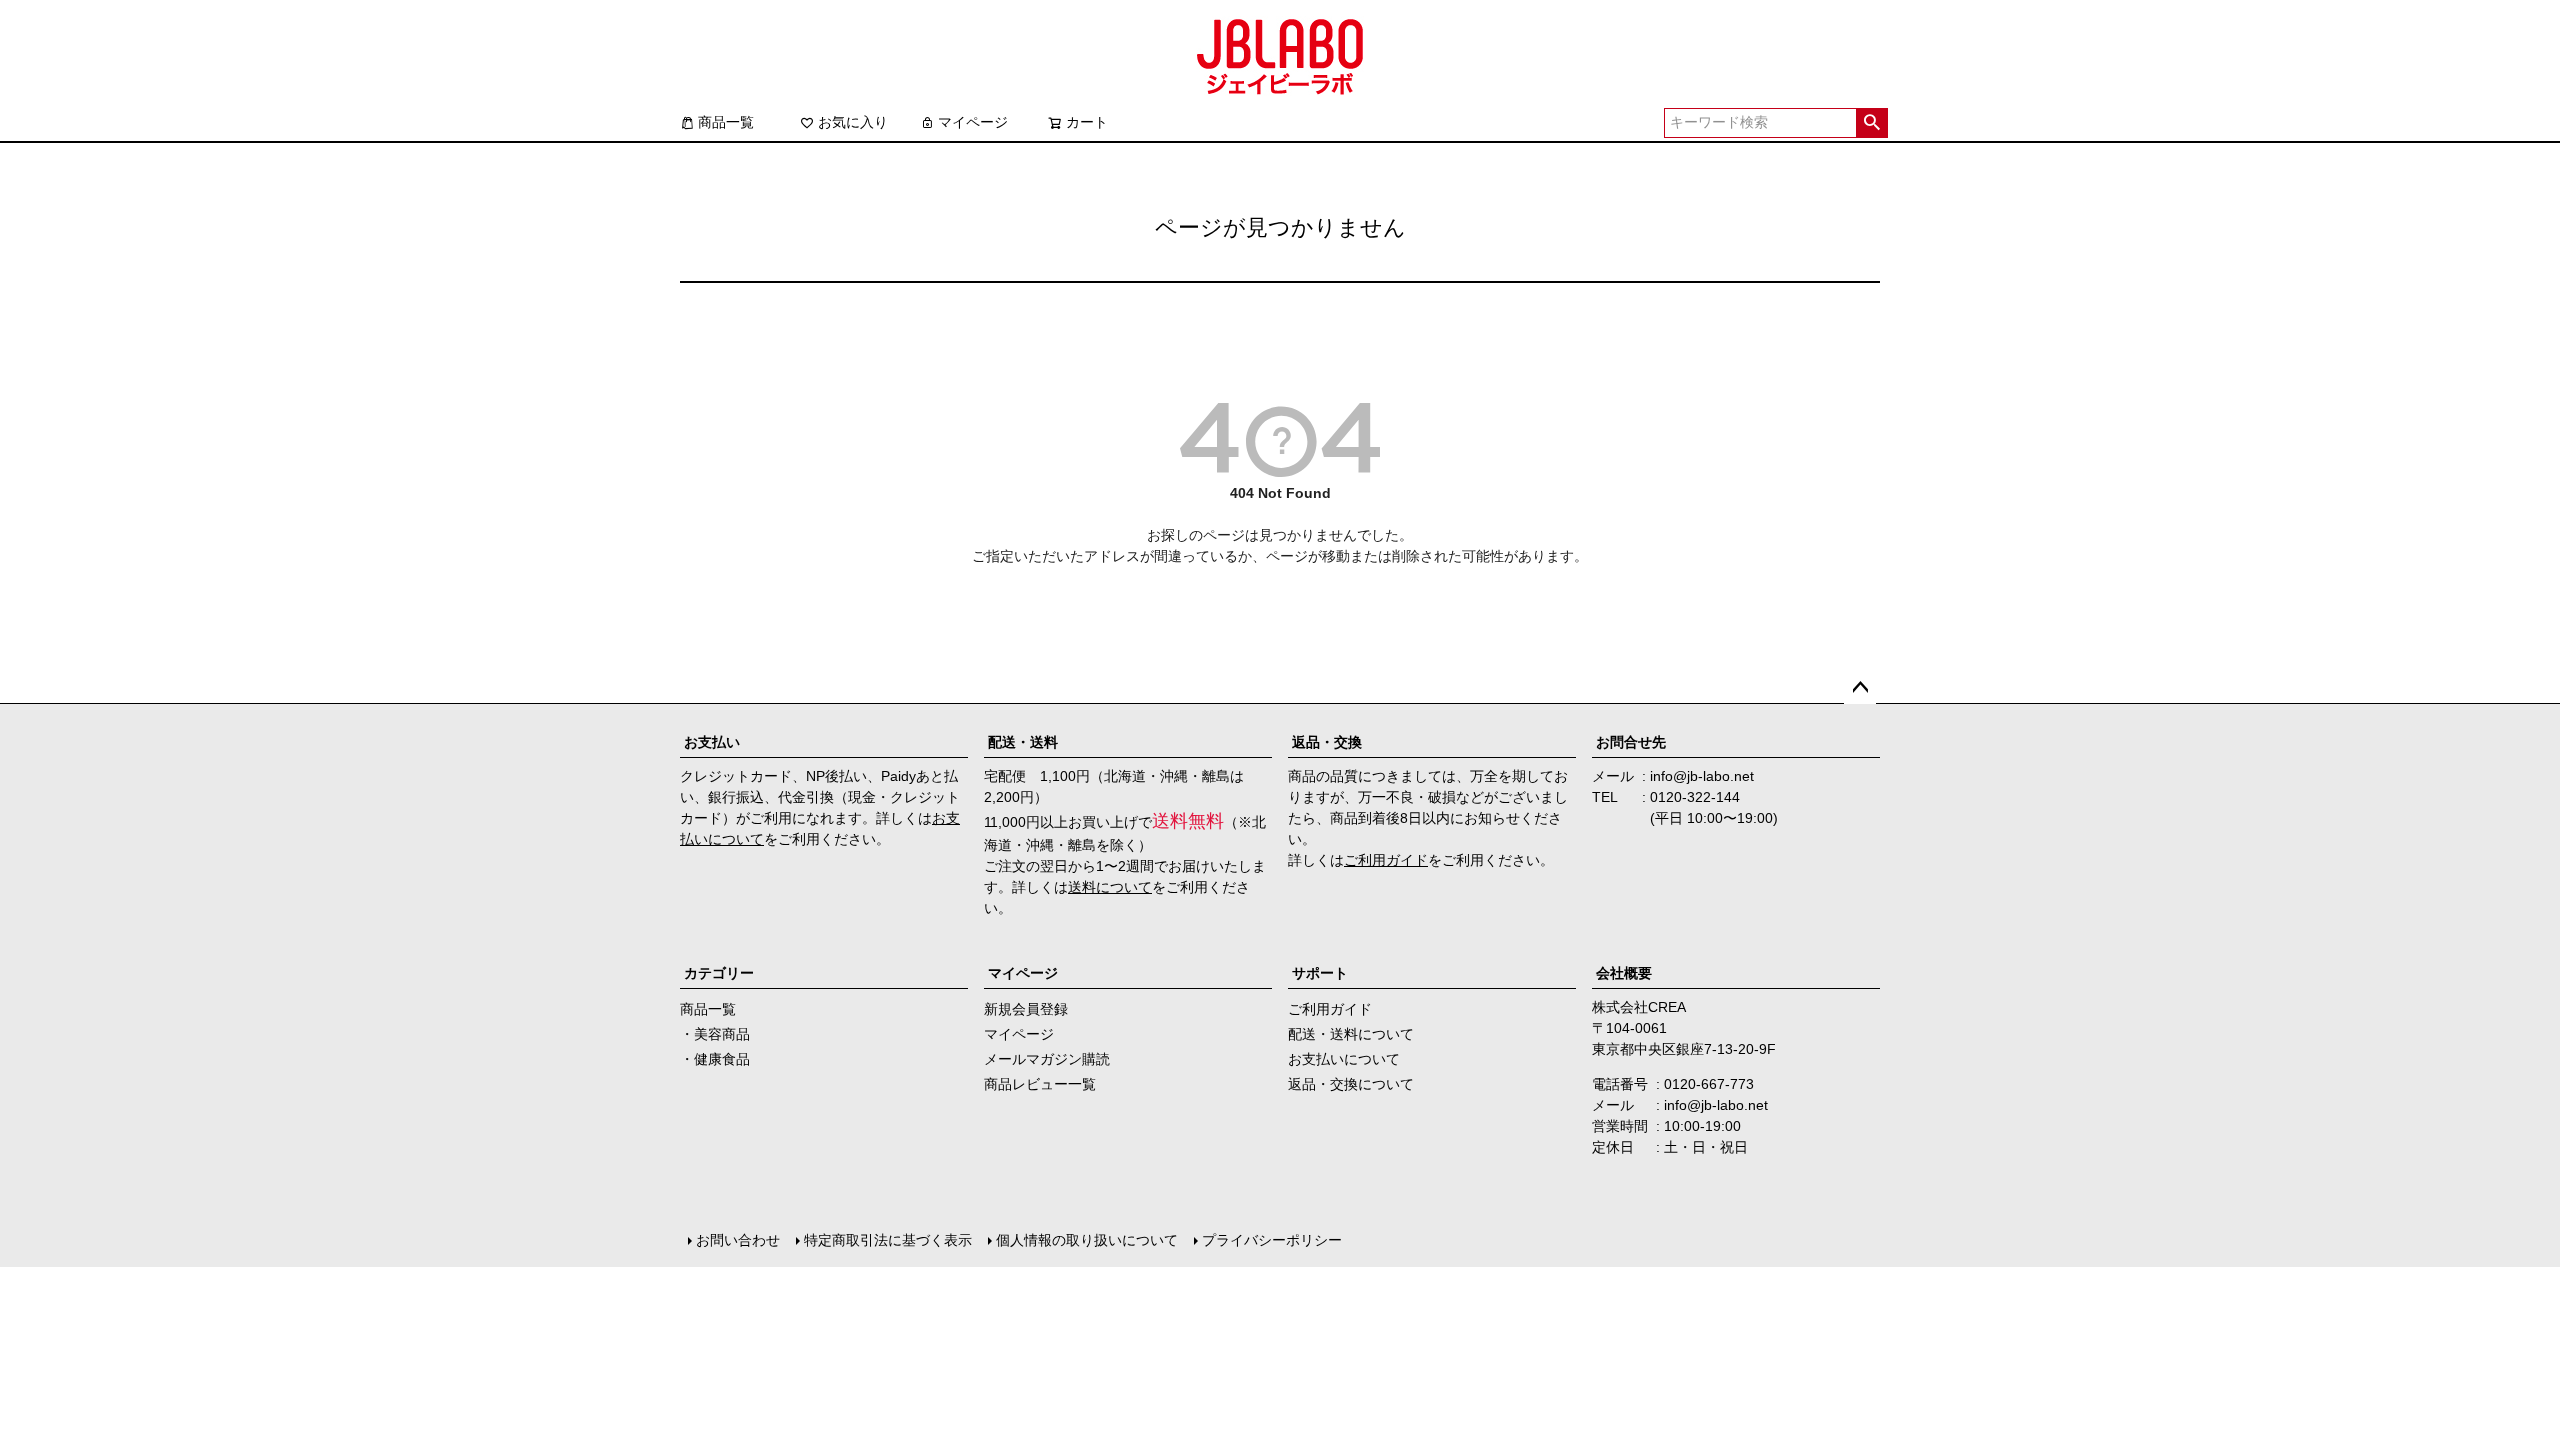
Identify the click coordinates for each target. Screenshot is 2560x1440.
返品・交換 (1327, 742)
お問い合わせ (738, 1240)
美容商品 (722, 1034)
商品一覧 (726, 122)
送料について (1110, 887)
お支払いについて (1344, 1059)
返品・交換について (1351, 1084)
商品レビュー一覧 (1040, 1084)
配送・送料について (1351, 1034)
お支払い (712, 742)
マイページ (973, 122)
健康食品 (722, 1059)
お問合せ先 (1631, 742)
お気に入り (853, 122)
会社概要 (1624, 973)
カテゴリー (719, 973)
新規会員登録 (1026, 1009)
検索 (1871, 123)
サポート (1320, 973)
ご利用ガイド (1386, 860)
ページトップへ (1860, 688)
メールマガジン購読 (1047, 1059)
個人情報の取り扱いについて (1087, 1240)
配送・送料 (1023, 742)
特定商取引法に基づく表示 (888, 1240)
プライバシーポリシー (1272, 1240)
